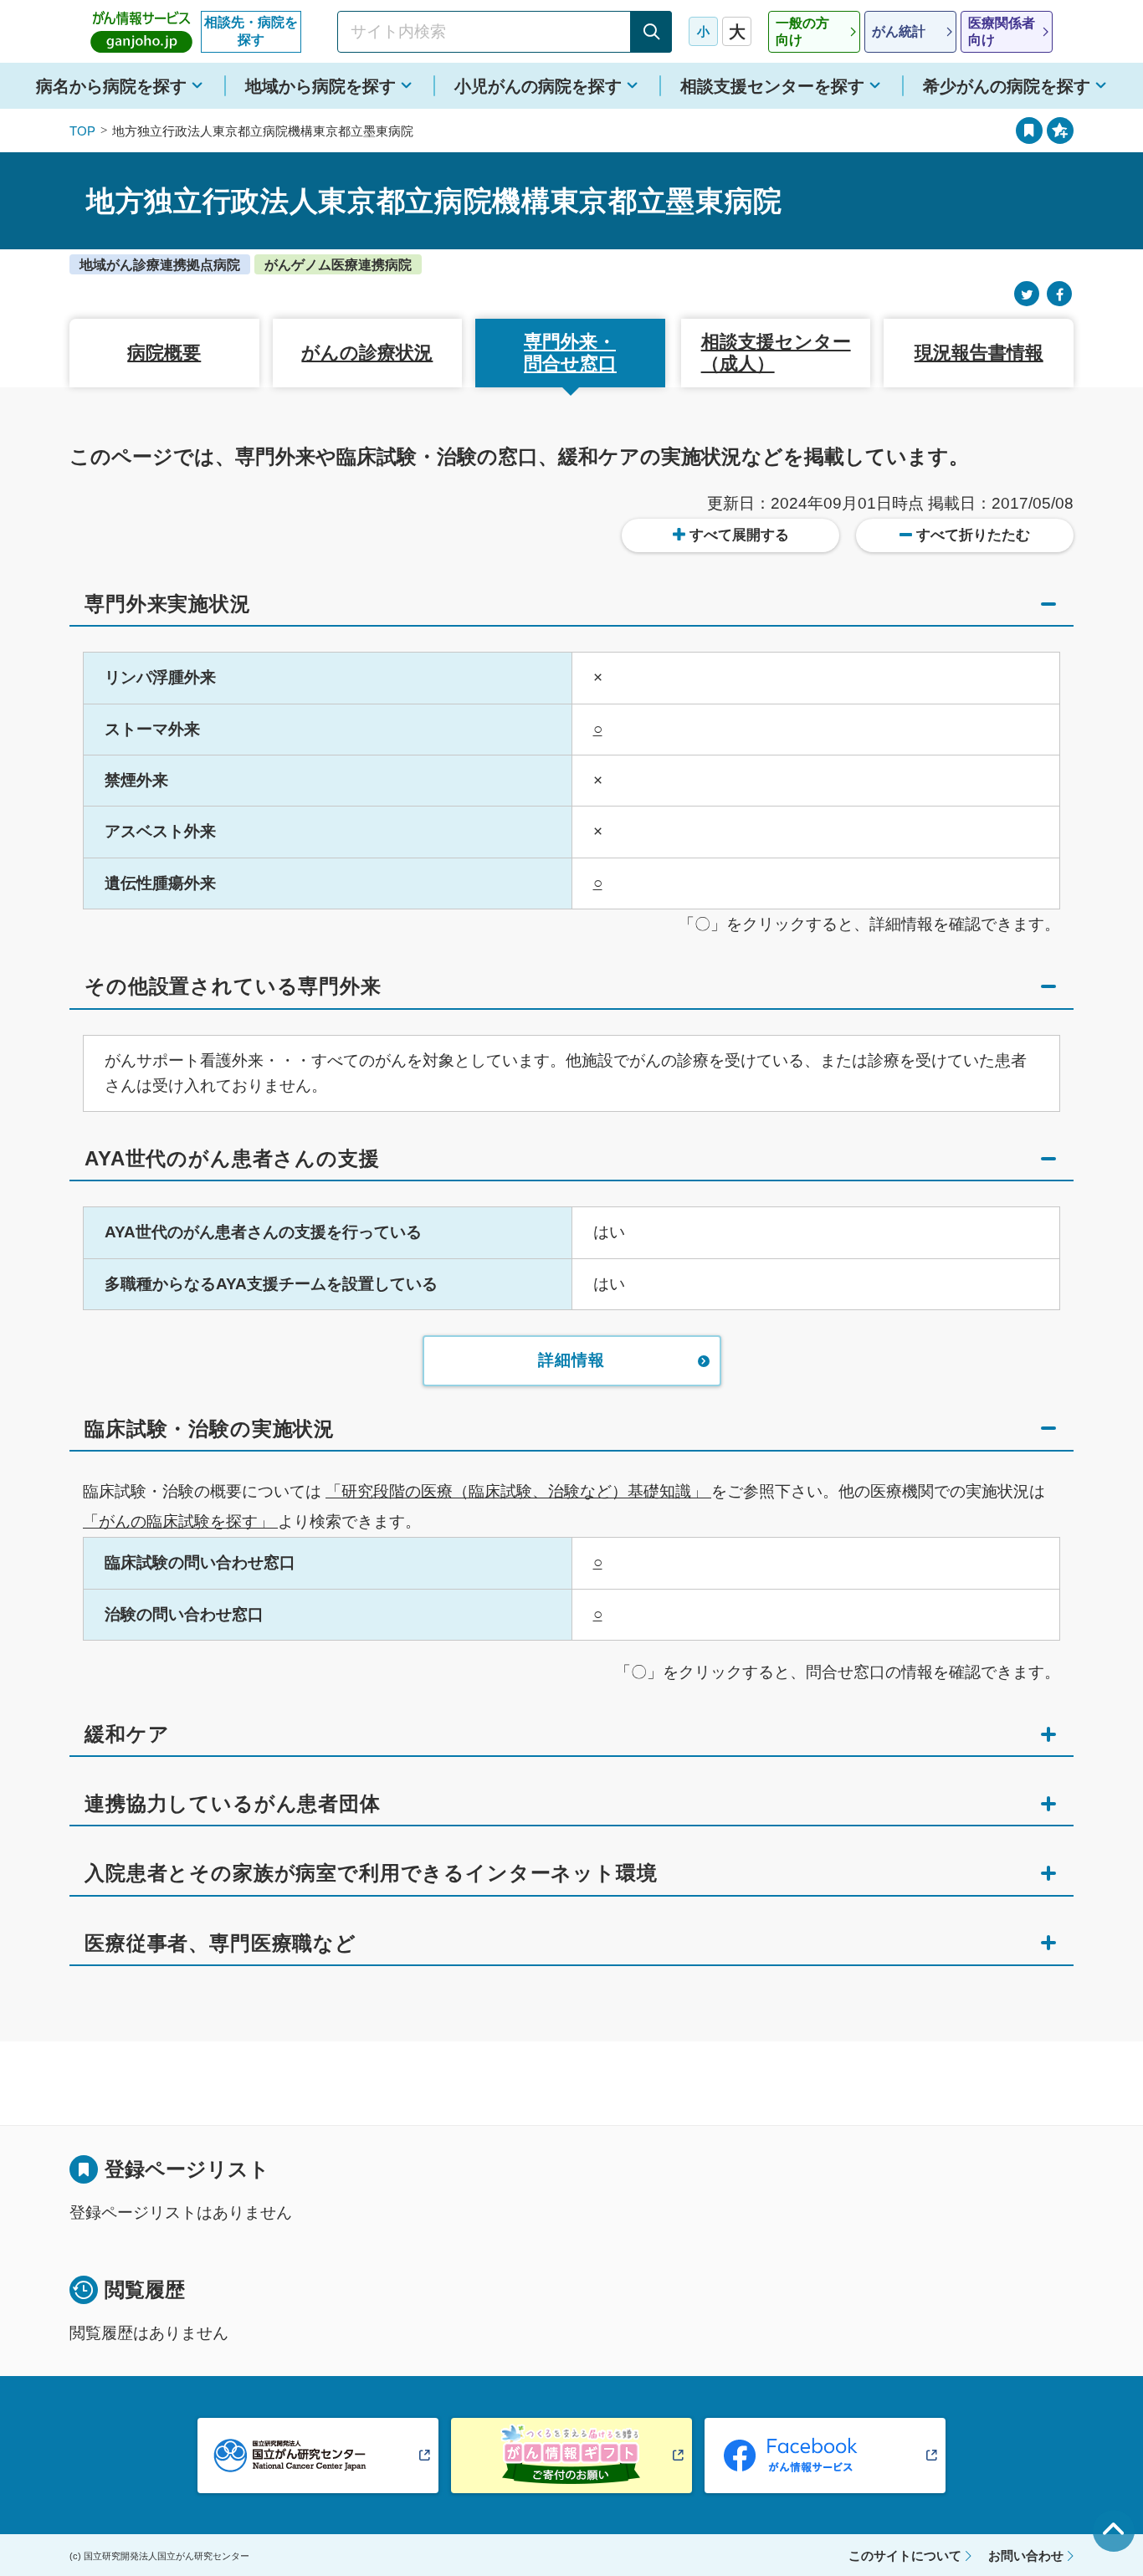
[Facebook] (1059, 294)
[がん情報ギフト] (571, 2456)
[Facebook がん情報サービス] (825, 2456)
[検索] (651, 32)
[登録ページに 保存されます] (1060, 131)
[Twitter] (1027, 294)
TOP (82, 131)
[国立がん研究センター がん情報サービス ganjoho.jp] (141, 32)
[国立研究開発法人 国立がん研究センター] (318, 2456)
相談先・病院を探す (251, 31)
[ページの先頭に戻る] (1114, 2531)
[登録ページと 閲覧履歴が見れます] (1029, 131)
